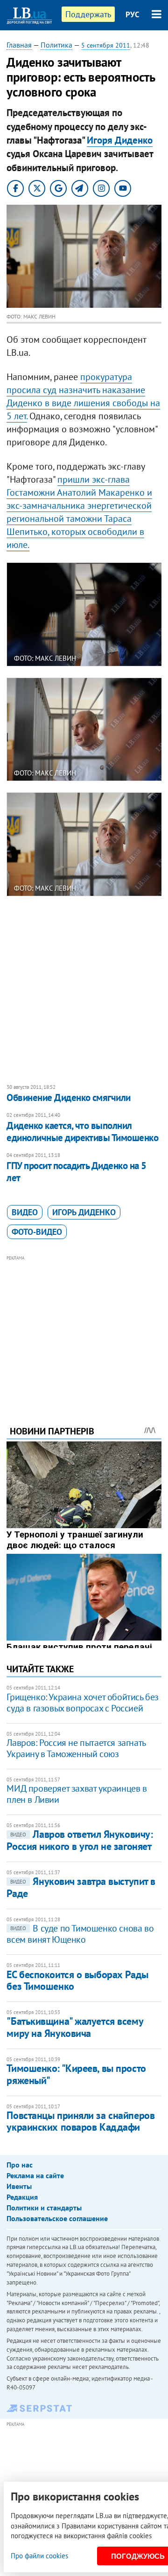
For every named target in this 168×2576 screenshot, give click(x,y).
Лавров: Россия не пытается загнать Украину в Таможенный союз (76, 1748)
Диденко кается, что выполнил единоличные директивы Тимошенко (82, 1132)
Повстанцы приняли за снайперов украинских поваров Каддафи (80, 2121)
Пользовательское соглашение (57, 2218)
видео (25, 1212)
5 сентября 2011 (106, 45)
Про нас (20, 2165)
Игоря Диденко (120, 140)
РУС (133, 14)
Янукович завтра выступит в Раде (81, 1887)
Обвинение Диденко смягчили (68, 1098)
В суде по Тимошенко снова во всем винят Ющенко (80, 1934)
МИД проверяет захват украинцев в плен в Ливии (77, 1794)
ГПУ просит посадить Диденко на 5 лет (76, 1172)
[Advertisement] (84, 1328)
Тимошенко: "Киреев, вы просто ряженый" (76, 2074)
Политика (56, 45)
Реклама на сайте (35, 2175)
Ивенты (19, 2186)
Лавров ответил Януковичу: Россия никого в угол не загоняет (80, 1840)
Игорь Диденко (84, 1212)
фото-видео (37, 1232)
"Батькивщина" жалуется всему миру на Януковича (75, 2027)
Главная (19, 45)
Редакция (22, 2197)
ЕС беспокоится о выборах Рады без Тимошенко (77, 1980)
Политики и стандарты (44, 2208)
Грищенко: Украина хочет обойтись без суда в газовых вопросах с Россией (83, 1703)
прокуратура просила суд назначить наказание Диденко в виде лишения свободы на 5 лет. (83, 396)
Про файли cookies (39, 2556)
